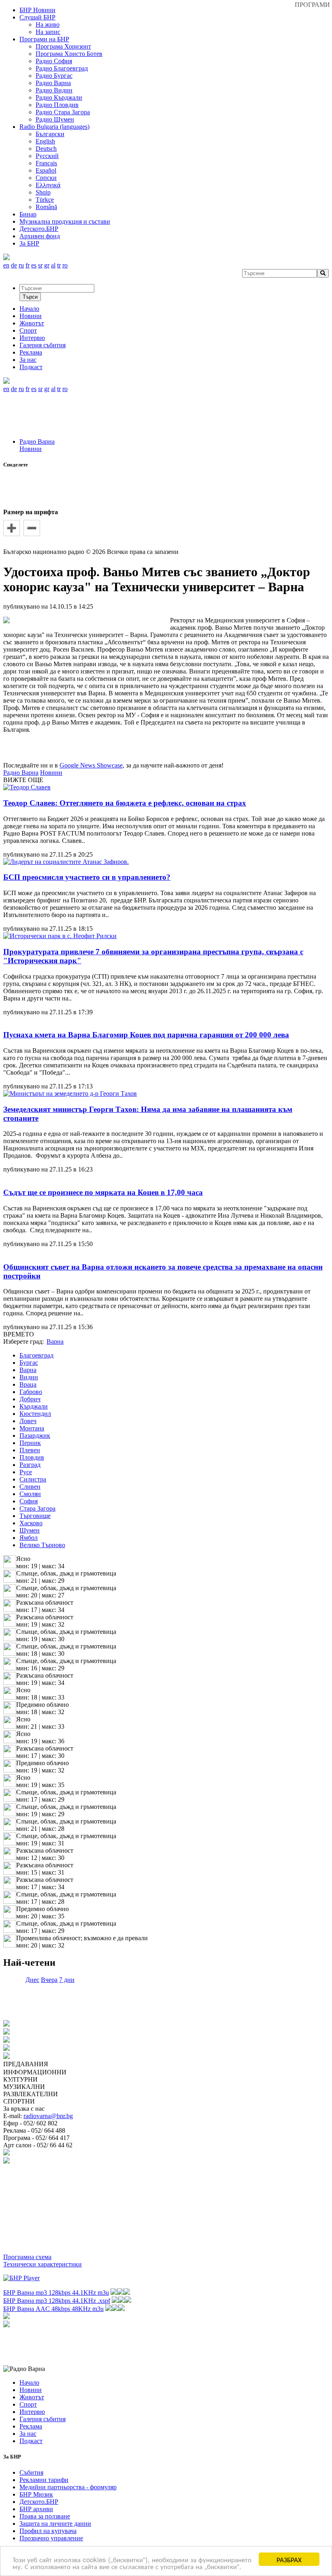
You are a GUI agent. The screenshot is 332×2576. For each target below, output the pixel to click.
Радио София (54, 61)
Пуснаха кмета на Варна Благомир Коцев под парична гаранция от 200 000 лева (146, 1035)
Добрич (30, 1399)
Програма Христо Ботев (69, 54)
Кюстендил (35, 1414)
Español (46, 170)
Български (50, 134)
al (53, 265)
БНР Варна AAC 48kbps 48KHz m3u (53, 2309)
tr (59, 265)
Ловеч (28, 1421)
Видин (29, 1377)
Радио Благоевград (62, 68)
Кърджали (34, 1406)
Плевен (30, 1450)
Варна (28, 1370)
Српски (46, 178)
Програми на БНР (44, 39)
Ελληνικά (48, 185)
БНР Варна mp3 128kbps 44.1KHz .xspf (57, 2301)
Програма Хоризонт (63, 46)
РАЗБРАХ (289, 2559)
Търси (30, 297)
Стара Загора (37, 1508)
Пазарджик (35, 1436)
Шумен (30, 1530)
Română (46, 207)
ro (65, 265)
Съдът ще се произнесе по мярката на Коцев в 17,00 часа (103, 1192)
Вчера (49, 1980)
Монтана (32, 1428)
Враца (28, 1384)
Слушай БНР (37, 17)
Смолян (30, 1494)
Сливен (30, 1487)
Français (46, 163)
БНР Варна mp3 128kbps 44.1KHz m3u (56, 2293)
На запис (48, 32)
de (14, 265)
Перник (30, 1443)
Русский (47, 156)
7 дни (67, 1980)
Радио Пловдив (57, 105)
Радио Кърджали (59, 97)
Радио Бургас (54, 76)
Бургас (29, 1363)
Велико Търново (42, 1545)
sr (40, 265)
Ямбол (29, 1538)
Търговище (35, 1516)
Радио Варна (53, 83)
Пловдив (32, 1457)
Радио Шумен (55, 119)
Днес (32, 1980)
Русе (26, 1472)
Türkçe (45, 200)
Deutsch (46, 149)
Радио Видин (54, 90)
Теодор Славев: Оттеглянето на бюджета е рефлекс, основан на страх (125, 803)
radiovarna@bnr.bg (48, 2116)
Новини (31, 449)
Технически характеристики (43, 2264)
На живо (48, 25)
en (6, 265)
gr (47, 265)
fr (28, 265)
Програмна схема (27, 2257)
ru (21, 265)
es (34, 265)
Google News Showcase (91, 765)
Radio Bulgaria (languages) (54, 127)
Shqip (43, 192)
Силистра (33, 1479)
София (29, 1501)
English (45, 141)
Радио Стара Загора (63, 112)
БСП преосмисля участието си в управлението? (87, 877)
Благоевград (36, 1355)
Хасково (31, 1523)
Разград (30, 1465)
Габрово (31, 1392)
